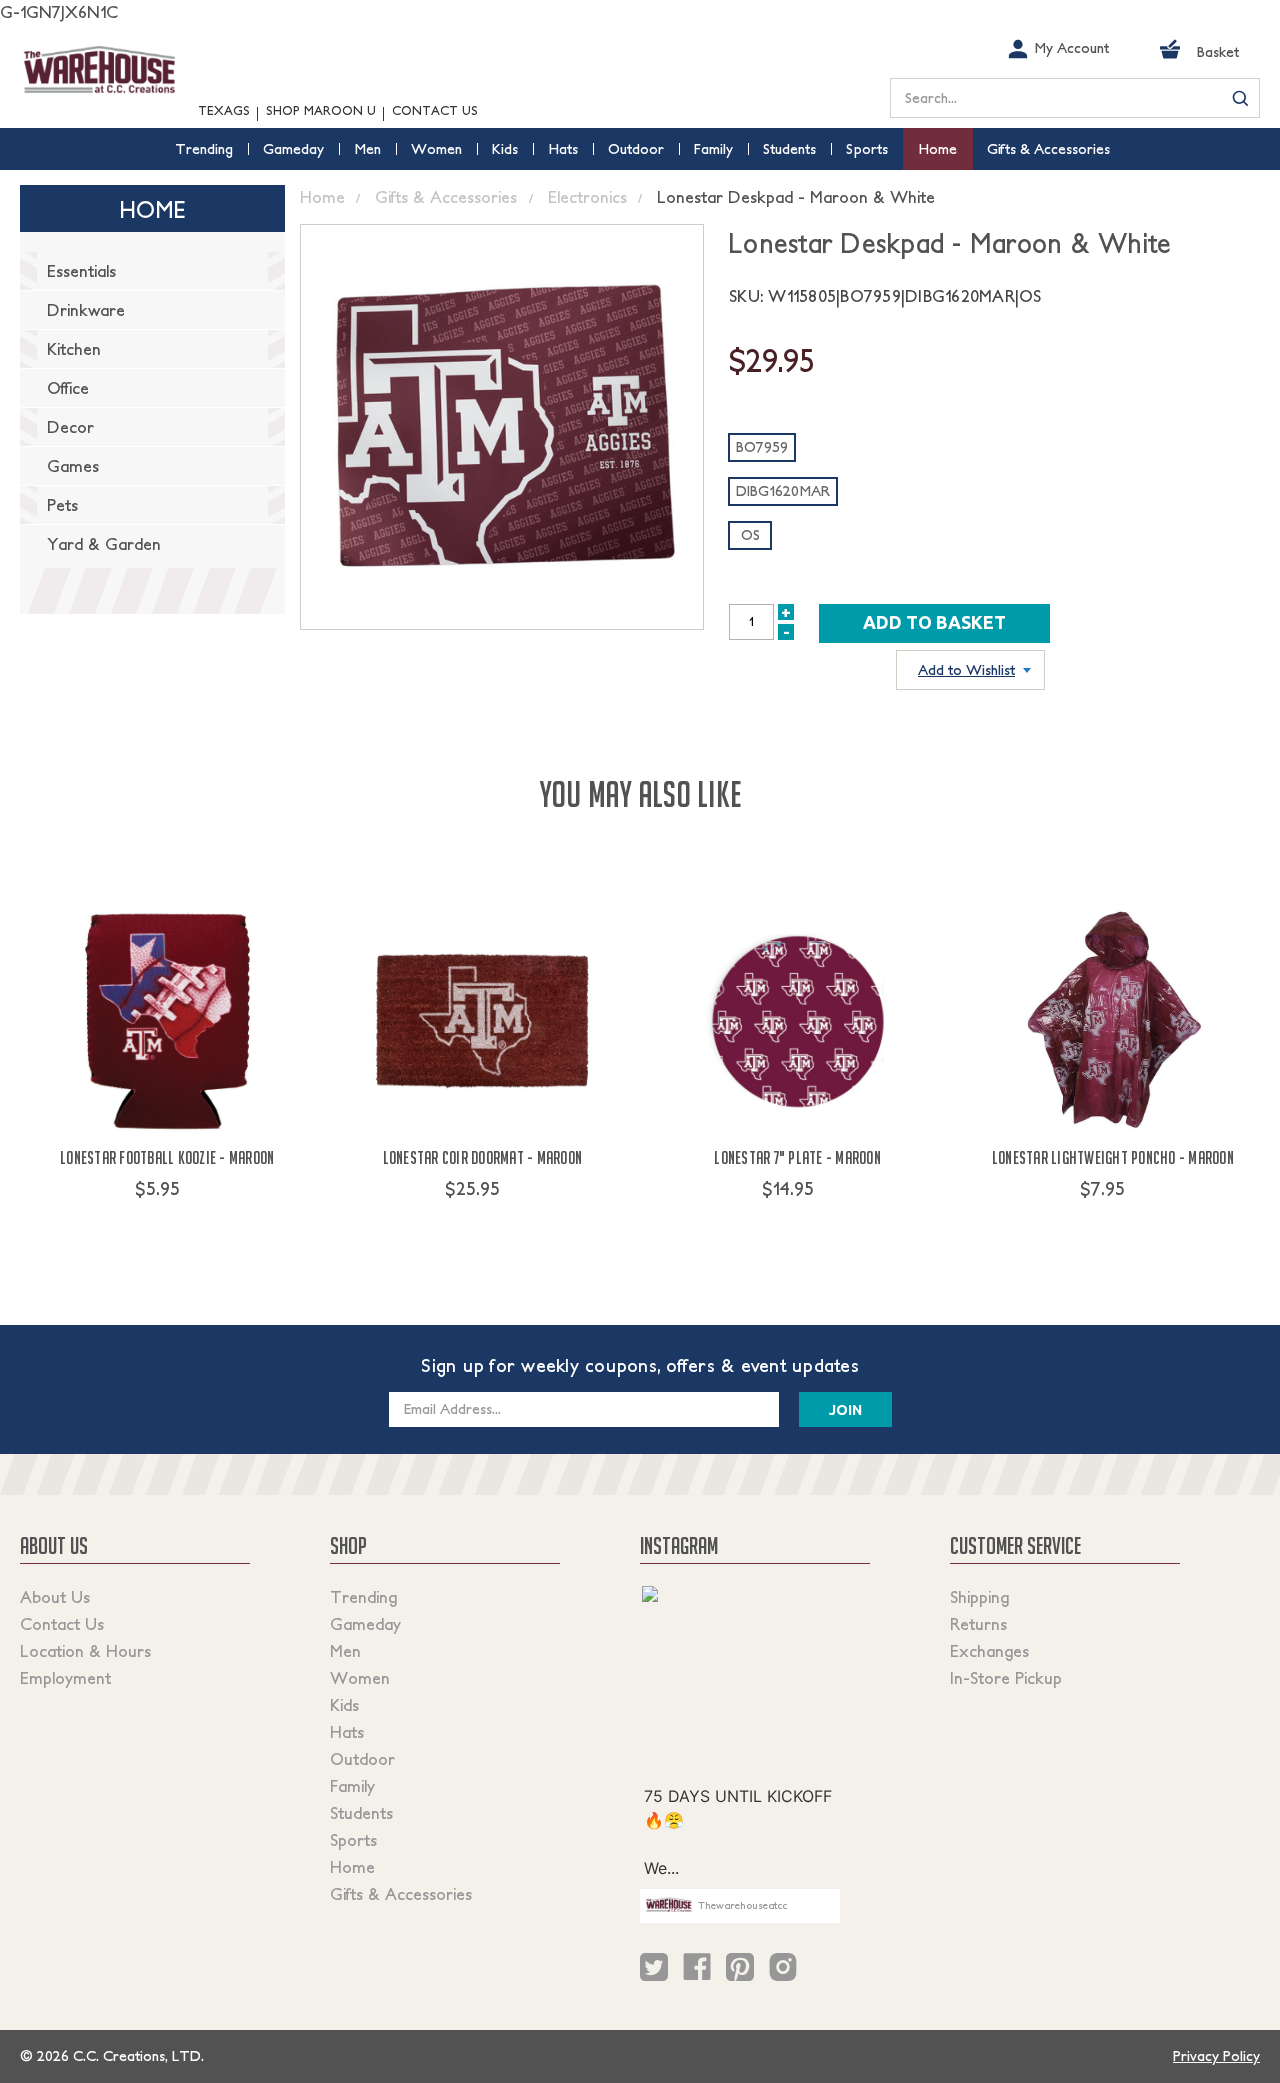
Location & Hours (85, 1651)
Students (361, 1813)
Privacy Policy (1216, 2056)
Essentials (81, 271)
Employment (65, 1678)
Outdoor (362, 1759)
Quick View (167, 1226)
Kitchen (74, 349)
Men (345, 1651)
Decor (70, 427)
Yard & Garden (104, 544)
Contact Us (435, 110)
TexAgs (224, 110)
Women (360, 1678)
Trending (363, 1597)
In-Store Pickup (1006, 1678)
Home (352, 1867)
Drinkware (86, 310)
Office (68, 388)
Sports (353, 1840)
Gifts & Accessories (401, 1894)
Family (352, 1786)
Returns (978, 1624)
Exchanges (989, 1651)
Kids (344, 1705)
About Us (55, 1597)
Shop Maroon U (321, 110)
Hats (347, 1732)
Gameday (365, 1624)
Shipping (979, 1597)
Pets (62, 505)
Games (73, 466)
